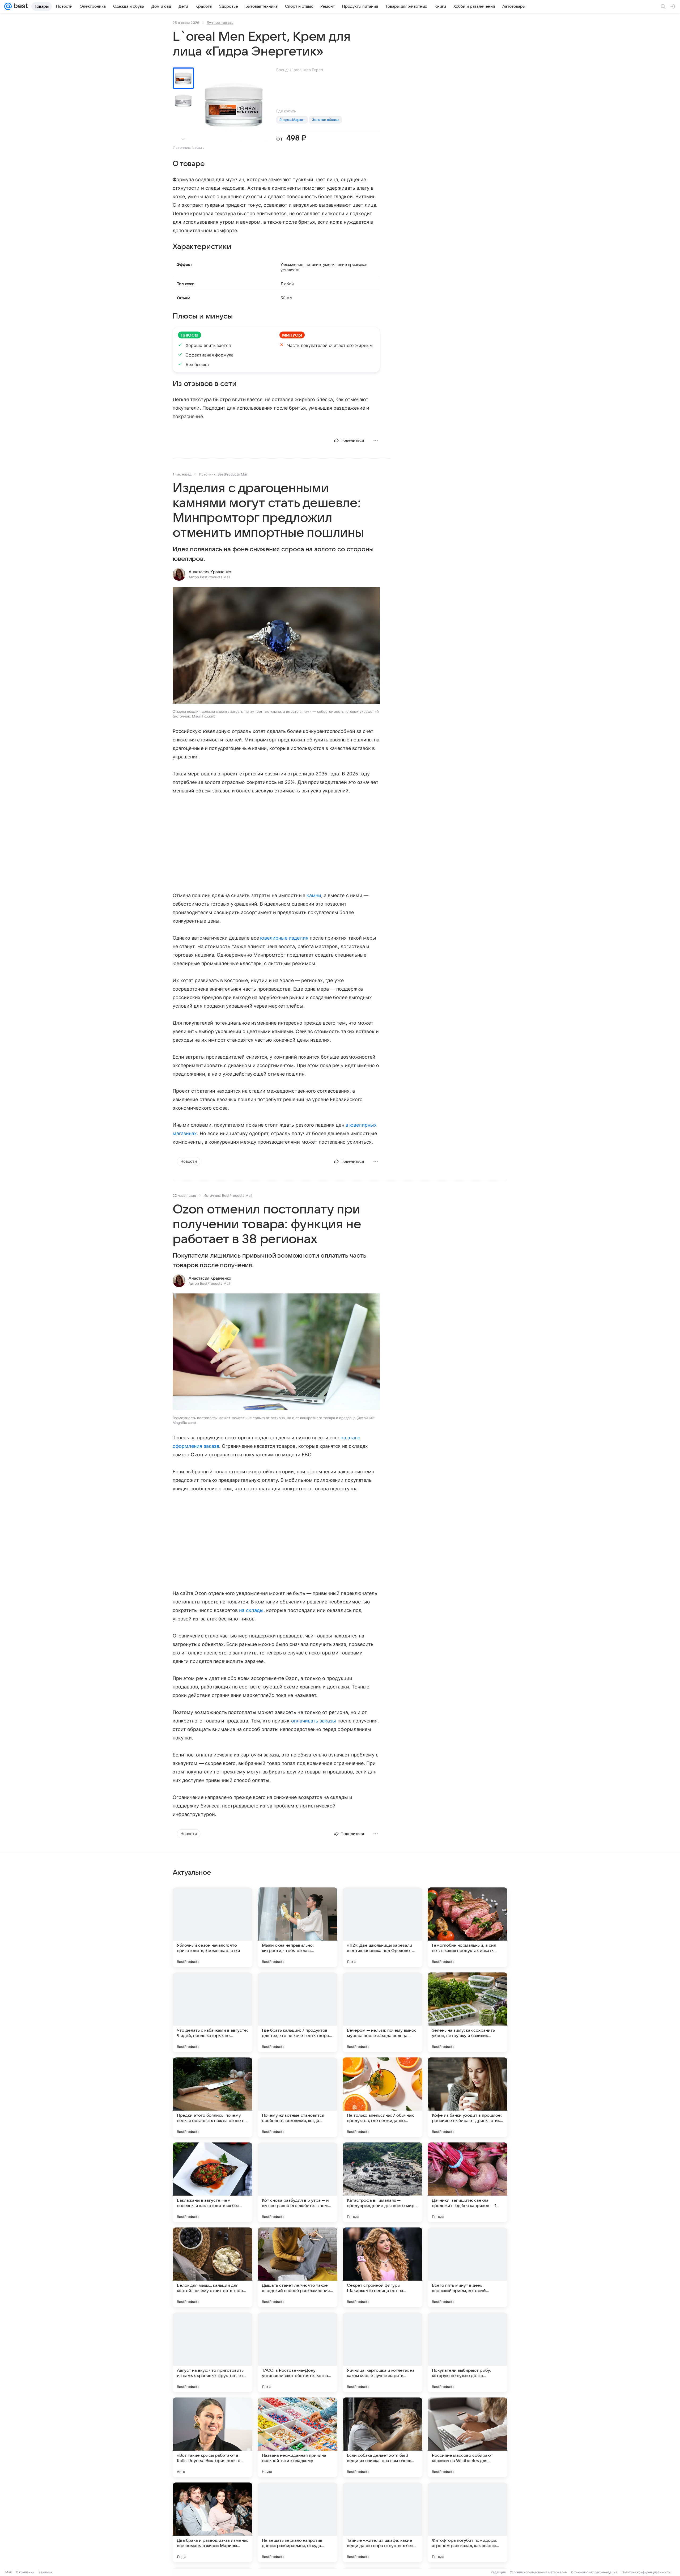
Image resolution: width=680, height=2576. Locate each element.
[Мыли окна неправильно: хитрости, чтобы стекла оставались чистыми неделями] (297, 1927)
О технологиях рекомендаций (594, 2572)
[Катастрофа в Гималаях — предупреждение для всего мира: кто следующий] (382, 2182)
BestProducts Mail (233, 474)
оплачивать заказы (314, 1721)
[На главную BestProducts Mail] (20, 6)
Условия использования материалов (538, 2572)
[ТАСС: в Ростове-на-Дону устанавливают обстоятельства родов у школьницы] (297, 2352)
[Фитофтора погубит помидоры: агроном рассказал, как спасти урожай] (467, 2522)
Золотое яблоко (325, 120)
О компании (25, 2572)
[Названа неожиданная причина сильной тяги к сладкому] (297, 2437)
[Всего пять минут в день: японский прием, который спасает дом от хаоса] (467, 2267)
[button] (276, 646)
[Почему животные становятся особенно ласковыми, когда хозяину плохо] (297, 2097)
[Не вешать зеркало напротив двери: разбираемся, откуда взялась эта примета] (297, 2522)
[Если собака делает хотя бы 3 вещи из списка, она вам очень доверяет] (382, 2437)
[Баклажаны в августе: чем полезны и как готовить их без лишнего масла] (212, 2182)
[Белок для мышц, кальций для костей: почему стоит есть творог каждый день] (212, 2267)
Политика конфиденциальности (646, 2572)
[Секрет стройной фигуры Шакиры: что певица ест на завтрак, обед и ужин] (382, 2267)
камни (314, 895)
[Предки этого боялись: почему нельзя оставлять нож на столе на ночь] (212, 2097)
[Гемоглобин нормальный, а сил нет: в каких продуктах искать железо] (467, 1927)
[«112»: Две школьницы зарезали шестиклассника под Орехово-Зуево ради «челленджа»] (382, 1927)
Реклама (45, 2572)
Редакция (498, 2572)
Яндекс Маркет (292, 120)
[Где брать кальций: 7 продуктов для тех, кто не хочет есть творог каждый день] (297, 2012)
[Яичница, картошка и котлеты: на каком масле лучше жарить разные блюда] (382, 2352)
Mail (8, 2572)
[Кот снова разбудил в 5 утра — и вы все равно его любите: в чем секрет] (297, 2182)
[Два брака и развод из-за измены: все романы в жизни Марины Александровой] (212, 2522)
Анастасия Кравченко (210, 572)
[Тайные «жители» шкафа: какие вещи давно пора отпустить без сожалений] (382, 2522)
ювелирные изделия (284, 938)
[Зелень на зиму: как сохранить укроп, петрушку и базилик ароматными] (467, 2012)
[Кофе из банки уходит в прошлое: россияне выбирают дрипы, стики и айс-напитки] (467, 2097)
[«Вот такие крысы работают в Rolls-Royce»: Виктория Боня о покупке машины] (212, 2437)
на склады (251, 1610)
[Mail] (8, 6)
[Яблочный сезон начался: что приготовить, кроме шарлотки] (212, 1927)
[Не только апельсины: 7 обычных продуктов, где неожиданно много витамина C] (382, 2097)
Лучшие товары (220, 23)
